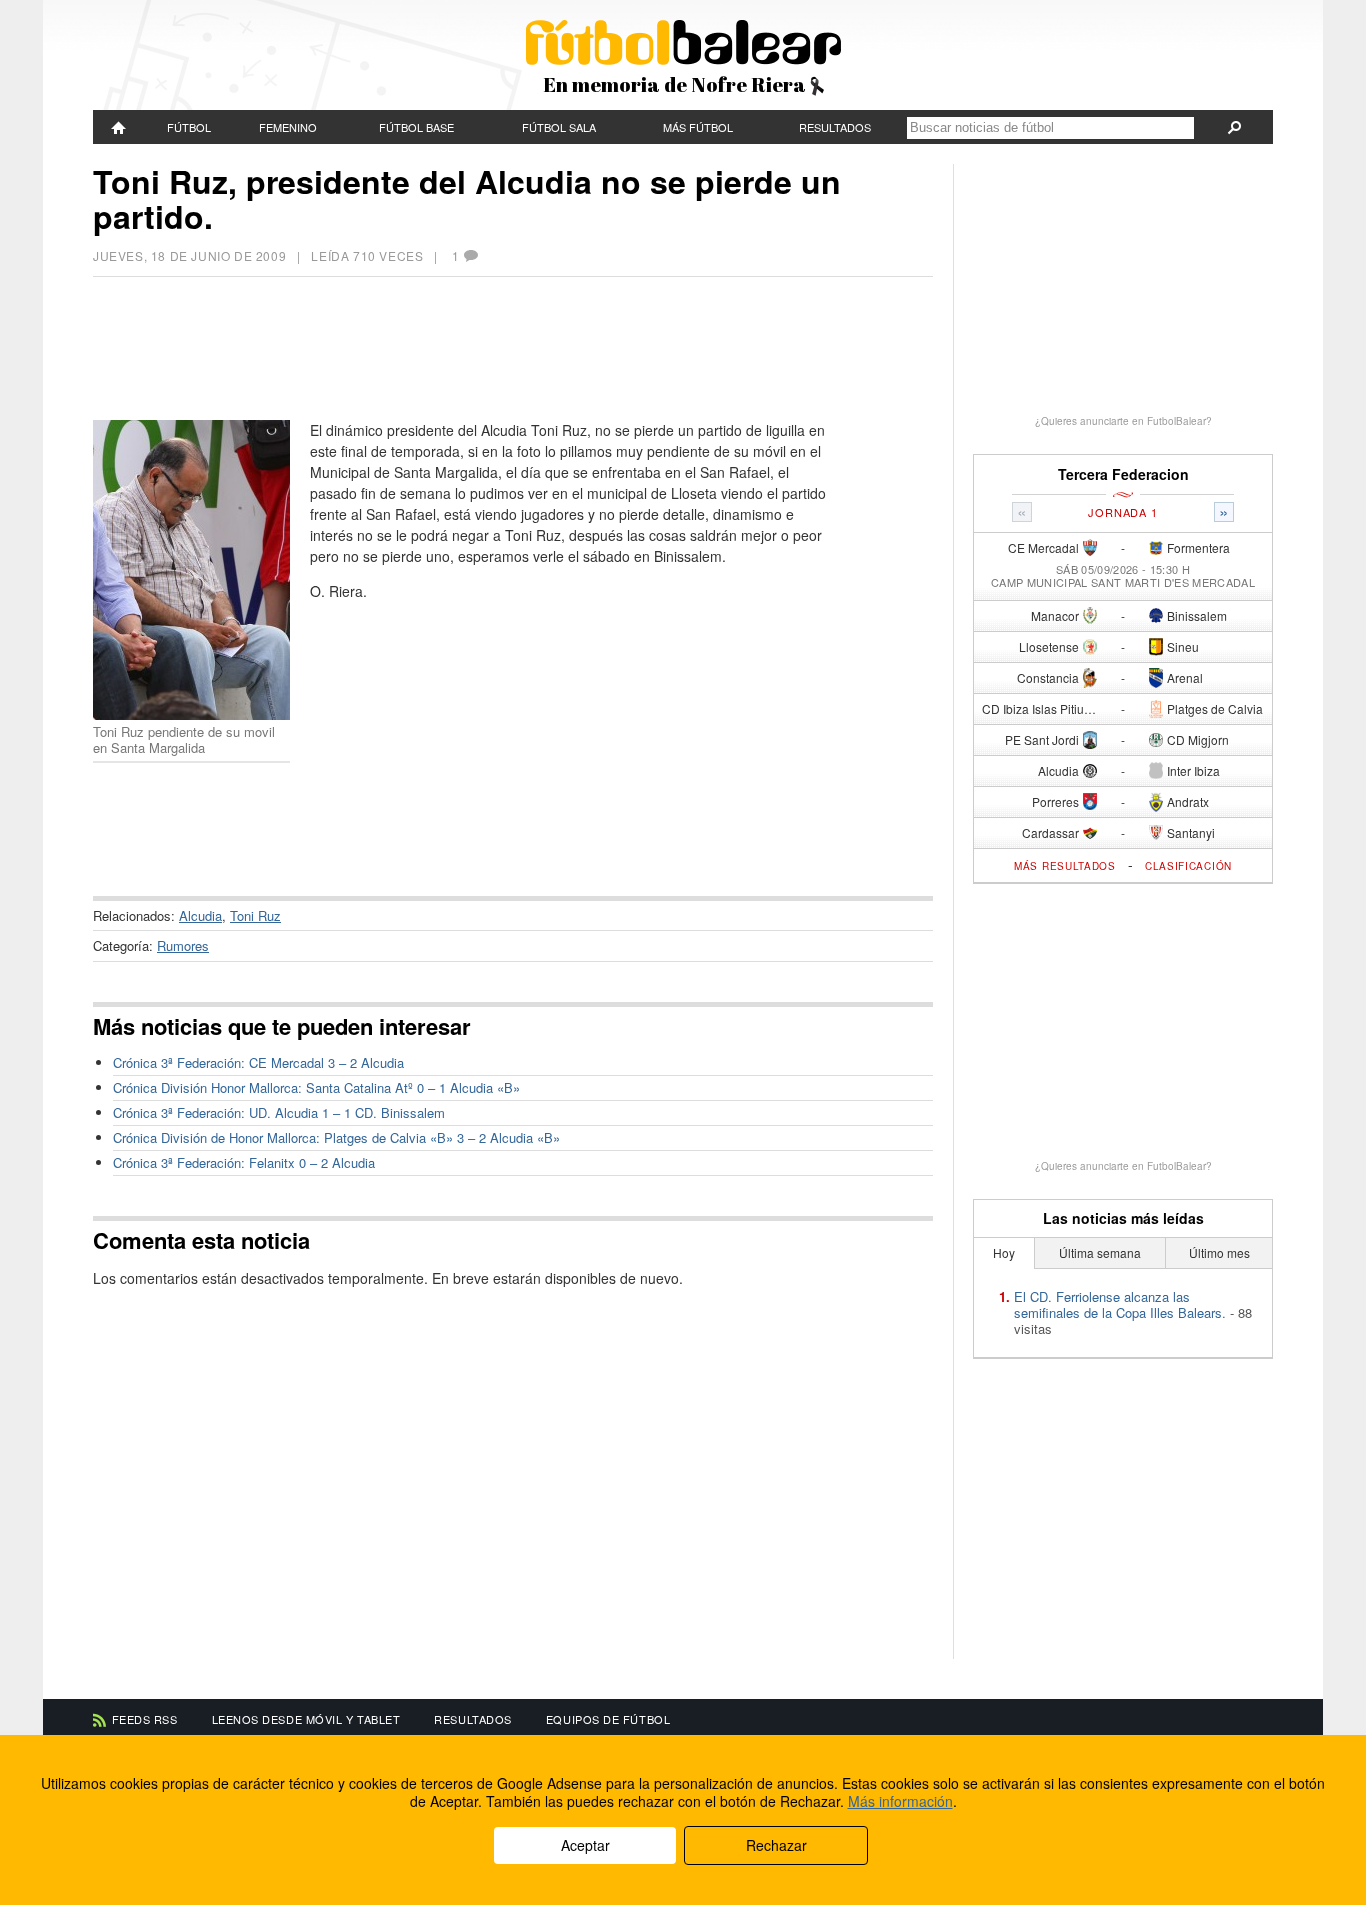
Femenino (288, 127)
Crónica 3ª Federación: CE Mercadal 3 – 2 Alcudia (258, 1062)
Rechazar (776, 1845)
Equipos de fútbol (608, 1719)
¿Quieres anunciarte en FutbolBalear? (1123, 421)
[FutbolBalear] (119, 127)
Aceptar (585, 1845)
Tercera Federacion (1123, 474)
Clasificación (1188, 866)
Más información (900, 1801)
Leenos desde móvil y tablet (306, 1719)
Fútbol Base (416, 127)
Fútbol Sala (559, 127)
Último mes (1219, 1252)
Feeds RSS (145, 1719)
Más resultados (1065, 866)
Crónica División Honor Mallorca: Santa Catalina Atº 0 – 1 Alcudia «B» (316, 1087)
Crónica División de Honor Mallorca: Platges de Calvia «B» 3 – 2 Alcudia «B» (336, 1137)
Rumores (183, 945)
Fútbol (189, 127)
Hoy (1004, 1252)
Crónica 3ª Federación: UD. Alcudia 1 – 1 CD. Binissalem (279, 1112)
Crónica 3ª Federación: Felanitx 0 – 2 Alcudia (244, 1162)
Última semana (1100, 1252)
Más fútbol (698, 127)
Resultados (835, 127)
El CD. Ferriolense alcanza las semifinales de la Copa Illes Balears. (1120, 1304)
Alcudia (200, 915)
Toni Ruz (255, 915)
